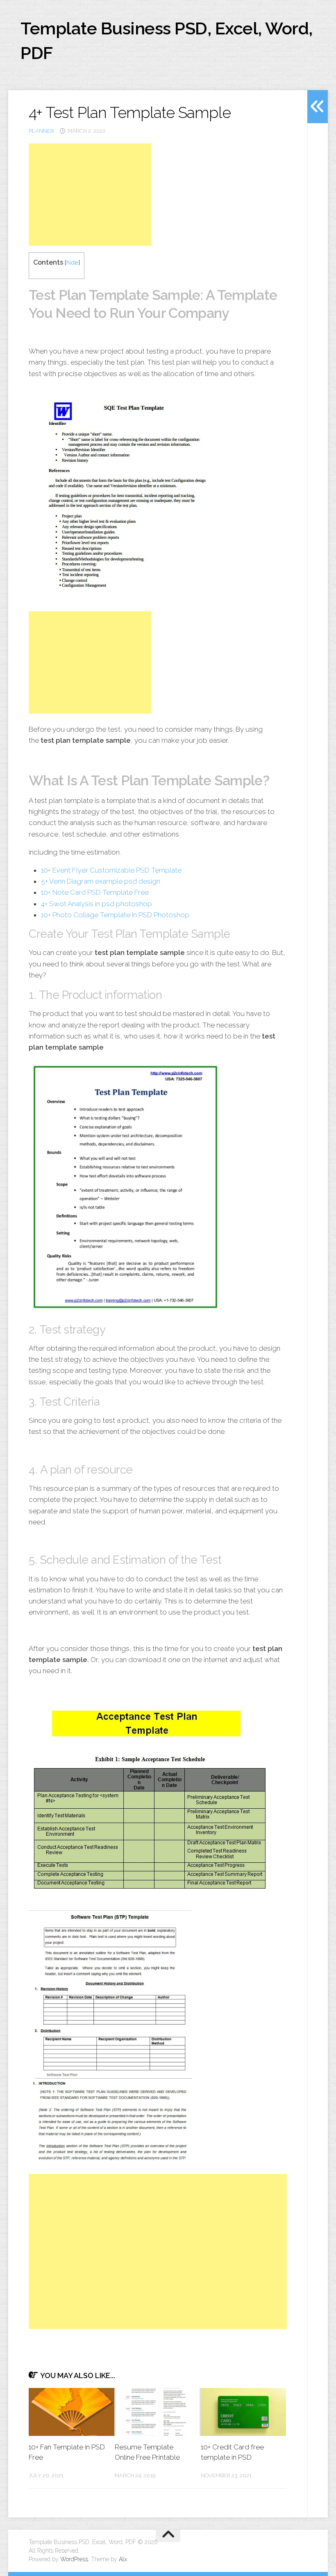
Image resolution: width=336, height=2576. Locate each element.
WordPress (74, 2559)
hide (72, 262)
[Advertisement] (90, 195)
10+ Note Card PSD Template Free (95, 892)
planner (41, 131)
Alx (123, 2559)
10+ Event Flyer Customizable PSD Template (111, 870)
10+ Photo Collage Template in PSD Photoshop (115, 915)
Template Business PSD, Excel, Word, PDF (167, 41)
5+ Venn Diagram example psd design (101, 881)
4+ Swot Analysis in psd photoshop (96, 904)
